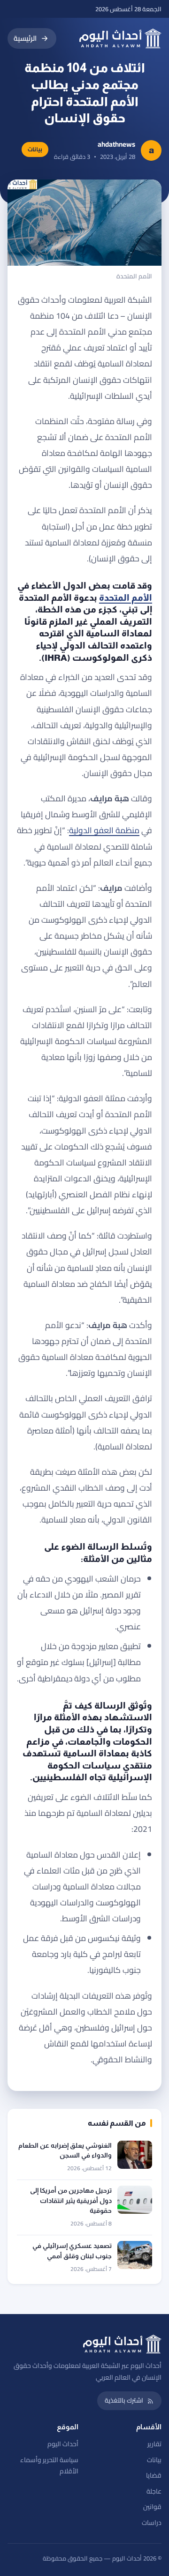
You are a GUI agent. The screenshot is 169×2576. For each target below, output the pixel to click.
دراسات (152, 2523)
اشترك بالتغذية (124, 2400)
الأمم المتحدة (126, 598)
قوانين (152, 2507)
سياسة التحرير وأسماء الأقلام (49, 2466)
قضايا (154, 2475)
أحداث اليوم (63, 2444)
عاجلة (154, 2491)
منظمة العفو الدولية (104, 830)
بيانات (154, 2460)
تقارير (154, 2444)
